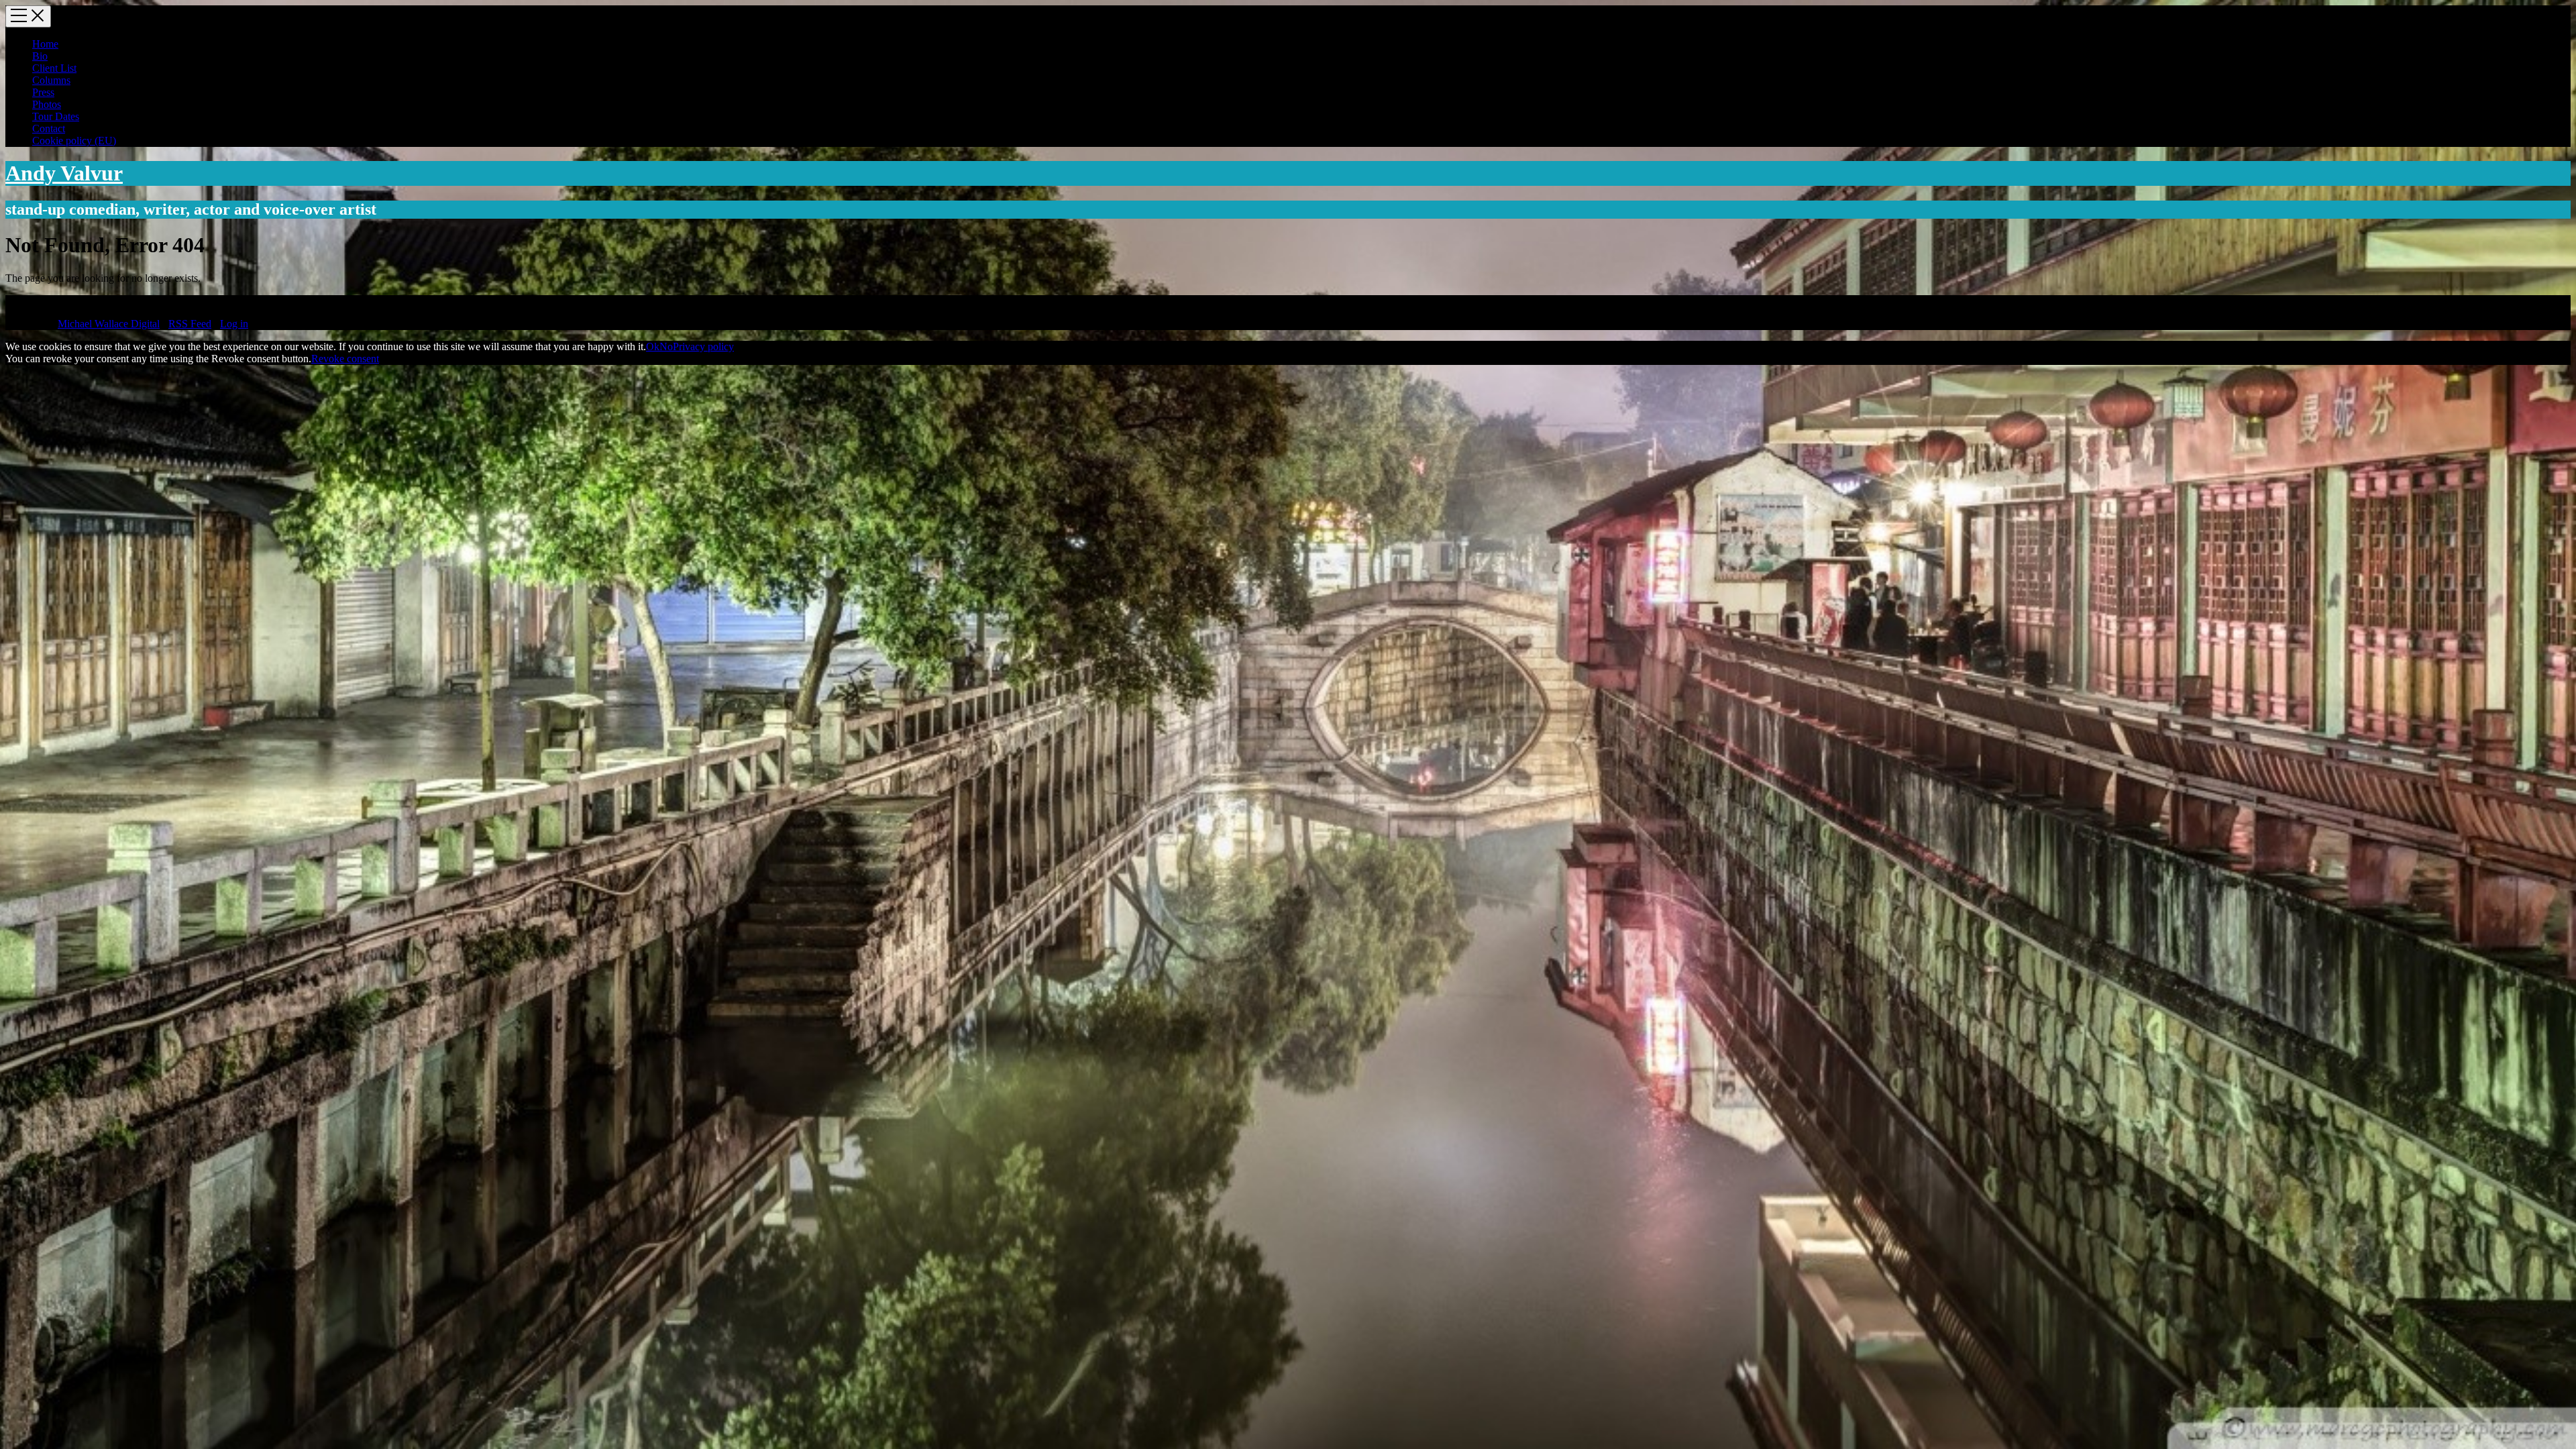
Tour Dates (56, 116)
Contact (49, 128)
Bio (40, 56)
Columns (51, 80)
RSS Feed (190, 324)
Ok (653, 346)
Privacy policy (703, 346)
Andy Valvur (64, 173)
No (666, 346)
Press (43, 92)
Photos (47, 104)
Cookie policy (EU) (74, 141)
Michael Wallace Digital (109, 324)
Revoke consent (345, 359)
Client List (54, 68)
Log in (234, 324)
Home (45, 44)
